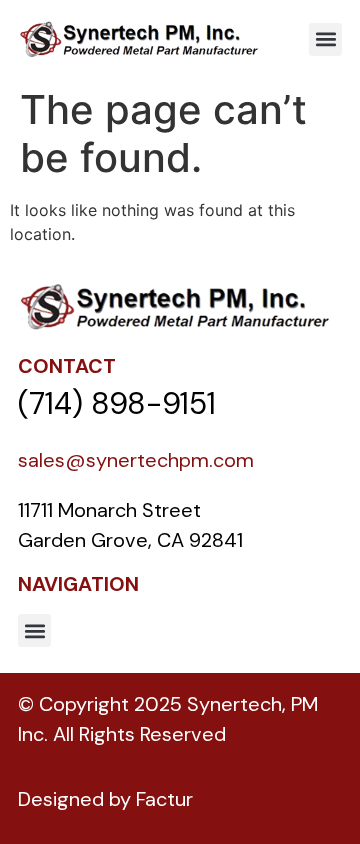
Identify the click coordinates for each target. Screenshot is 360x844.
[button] (325, 39)
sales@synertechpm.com (136, 460)
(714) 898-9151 (117, 403)
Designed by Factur (105, 799)
